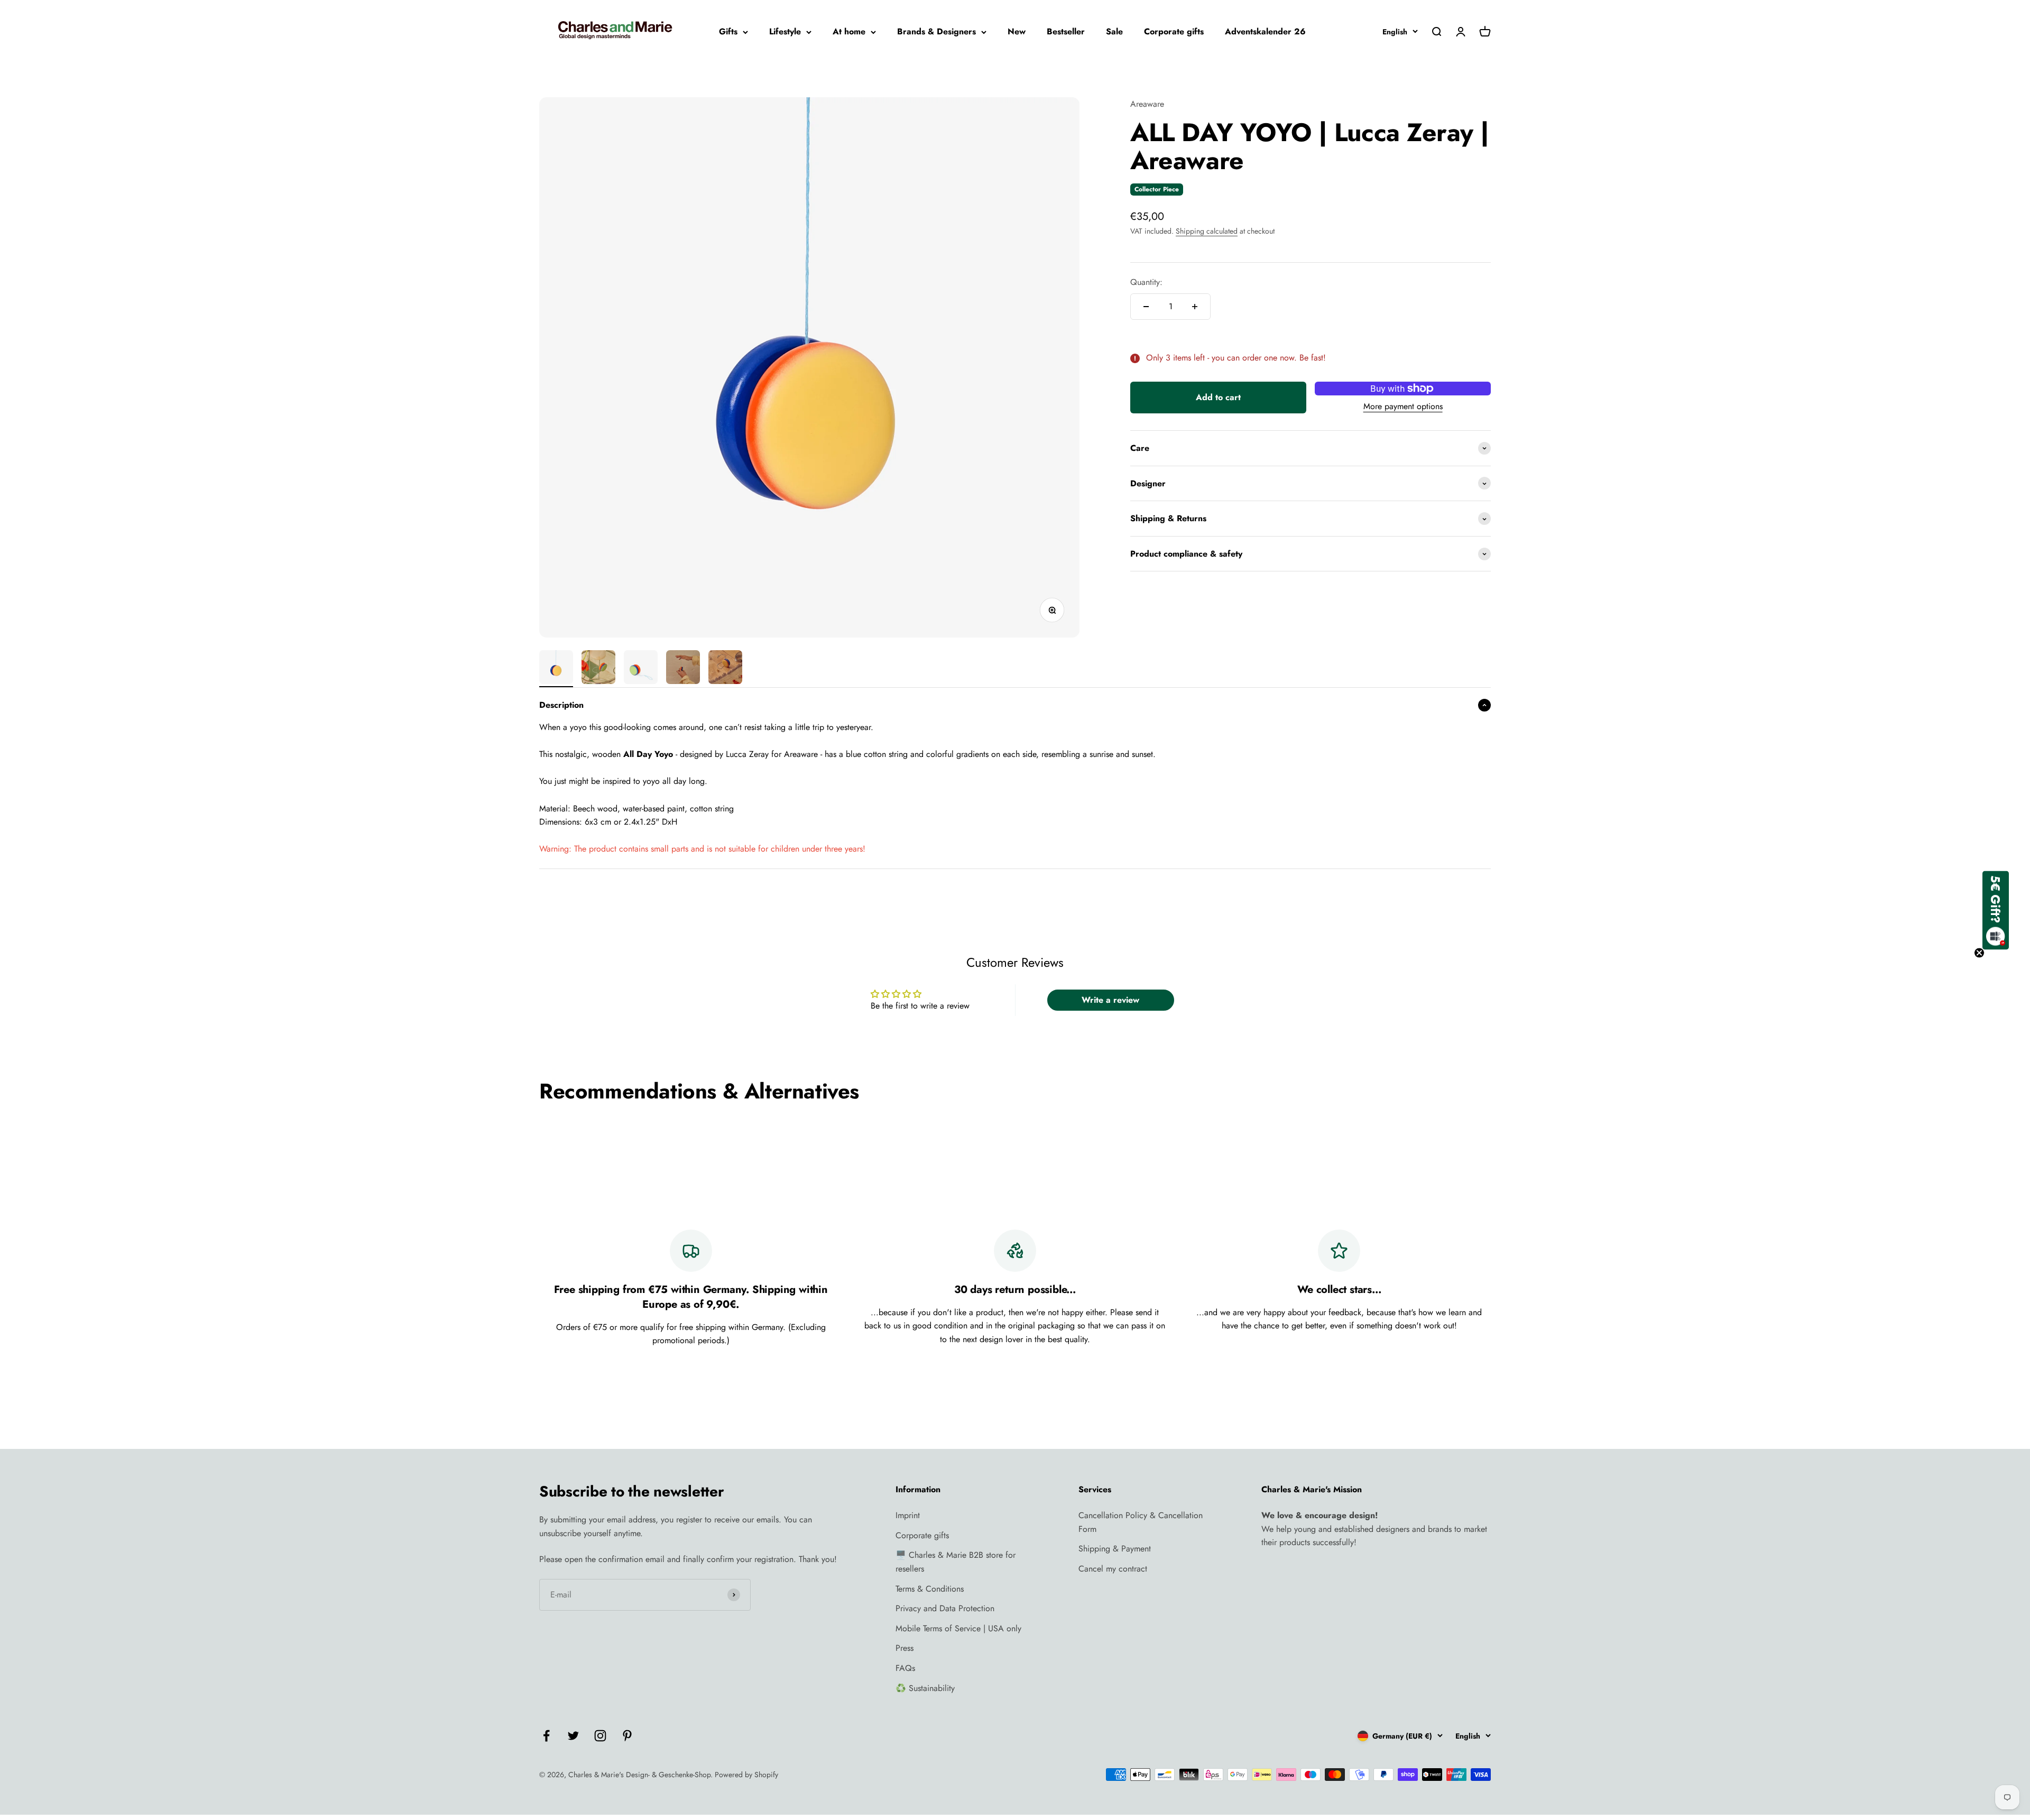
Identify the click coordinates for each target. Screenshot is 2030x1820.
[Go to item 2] (598, 669)
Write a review (1110, 1000)
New (1017, 31)
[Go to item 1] (556, 669)
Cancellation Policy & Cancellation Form (1141, 1522)
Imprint (908, 1515)
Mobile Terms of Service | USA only (958, 1628)
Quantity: (1146, 283)
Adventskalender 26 (1265, 31)
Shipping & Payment (1115, 1549)
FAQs (905, 1668)
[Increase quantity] (1195, 307)
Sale (1114, 31)
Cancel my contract (1113, 1569)
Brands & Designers (936, 31)
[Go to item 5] (725, 669)
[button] (1996, 910)
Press (905, 1648)
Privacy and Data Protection (945, 1608)
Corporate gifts (1174, 31)
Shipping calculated (1207, 231)
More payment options (1403, 406)
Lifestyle (785, 31)
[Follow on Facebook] (546, 1736)
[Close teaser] (1979, 953)
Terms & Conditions (930, 1589)
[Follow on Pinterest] (627, 1736)
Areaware (1147, 104)
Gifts (728, 31)
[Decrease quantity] (1146, 307)
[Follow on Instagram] (600, 1736)
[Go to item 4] (683, 669)
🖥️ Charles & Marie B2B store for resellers (956, 1562)
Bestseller (1066, 31)
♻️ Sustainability (925, 1688)
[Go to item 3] (641, 669)
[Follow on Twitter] (573, 1736)
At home (849, 31)
